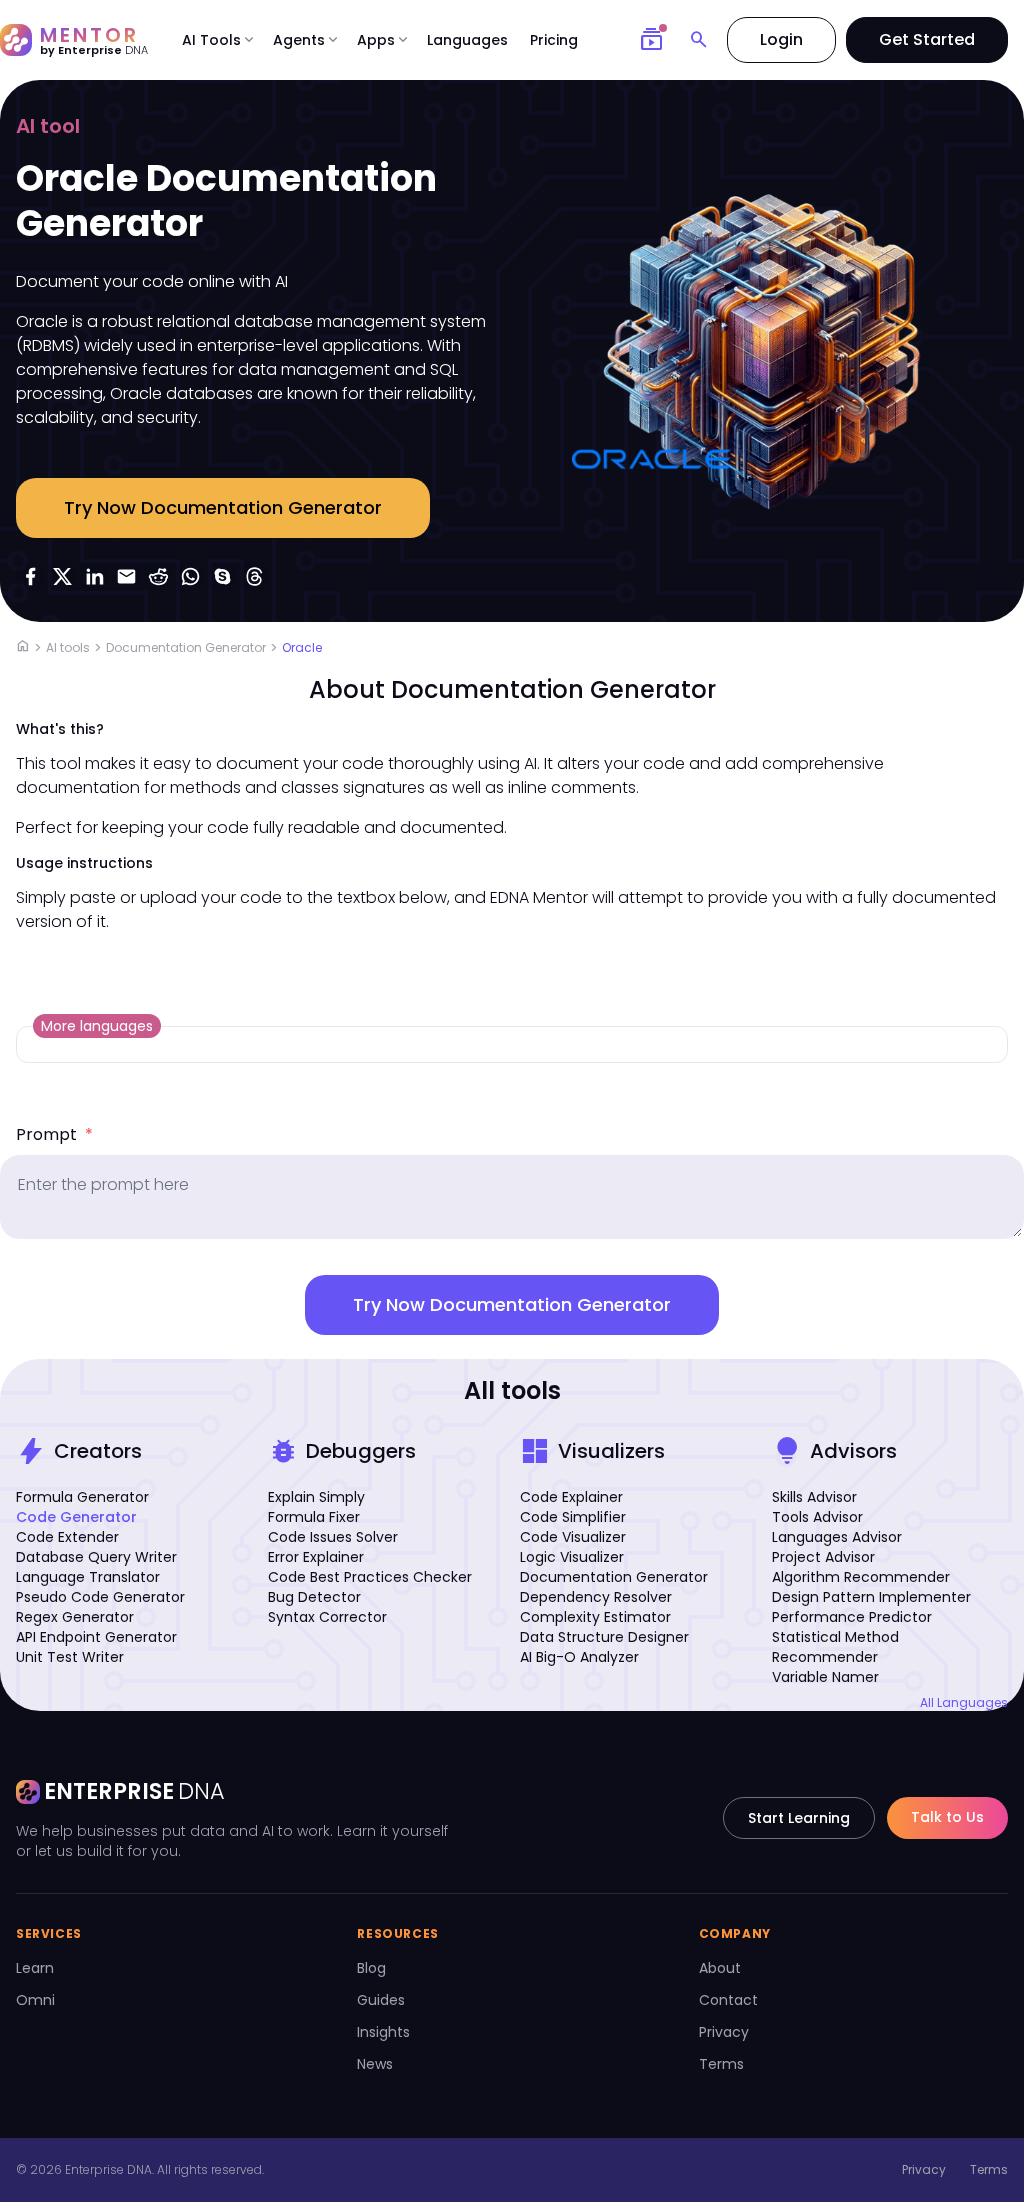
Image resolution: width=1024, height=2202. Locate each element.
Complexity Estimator (595, 1617)
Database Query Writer (96, 1557)
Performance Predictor (852, 1617)
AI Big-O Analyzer (579, 1657)
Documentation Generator (186, 647)
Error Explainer (316, 1557)
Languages (467, 40)
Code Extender (67, 1537)
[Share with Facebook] (30, 576)
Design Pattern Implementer (871, 1597)
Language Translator (88, 1577)
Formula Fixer (314, 1517)
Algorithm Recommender (861, 1577)
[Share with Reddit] (158, 576)
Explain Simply (316, 1497)
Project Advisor (823, 1557)
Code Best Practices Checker (370, 1577)
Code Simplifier (573, 1517)
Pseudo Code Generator (100, 1597)
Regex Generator (75, 1617)
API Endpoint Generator (96, 1637)
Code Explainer (571, 1497)
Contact (728, 2000)
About (720, 1968)
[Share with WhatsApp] (190, 576)
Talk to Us (947, 1817)
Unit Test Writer (70, 1657)
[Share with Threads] (254, 576)
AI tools (68, 647)
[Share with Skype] (222, 576)
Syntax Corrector (327, 1617)
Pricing (554, 40)
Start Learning (799, 1818)
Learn (35, 1968)
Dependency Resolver (596, 1597)
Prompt (54, 1134)
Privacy (724, 2032)
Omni (35, 2000)
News (375, 2064)
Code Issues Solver (333, 1537)
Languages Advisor (837, 1537)
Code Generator (76, 1517)
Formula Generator (82, 1497)
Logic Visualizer (572, 1557)
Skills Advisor (814, 1497)
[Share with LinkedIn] (94, 576)
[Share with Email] (126, 576)
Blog (371, 1968)
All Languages (964, 1703)
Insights (383, 2032)
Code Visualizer (573, 1537)
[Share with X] (62, 576)
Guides (381, 2000)
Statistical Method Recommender (835, 1647)
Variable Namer (825, 1677)
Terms (721, 2064)
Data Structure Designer (604, 1637)
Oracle (302, 647)
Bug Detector (314, 1597)
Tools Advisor (817, 1517)
